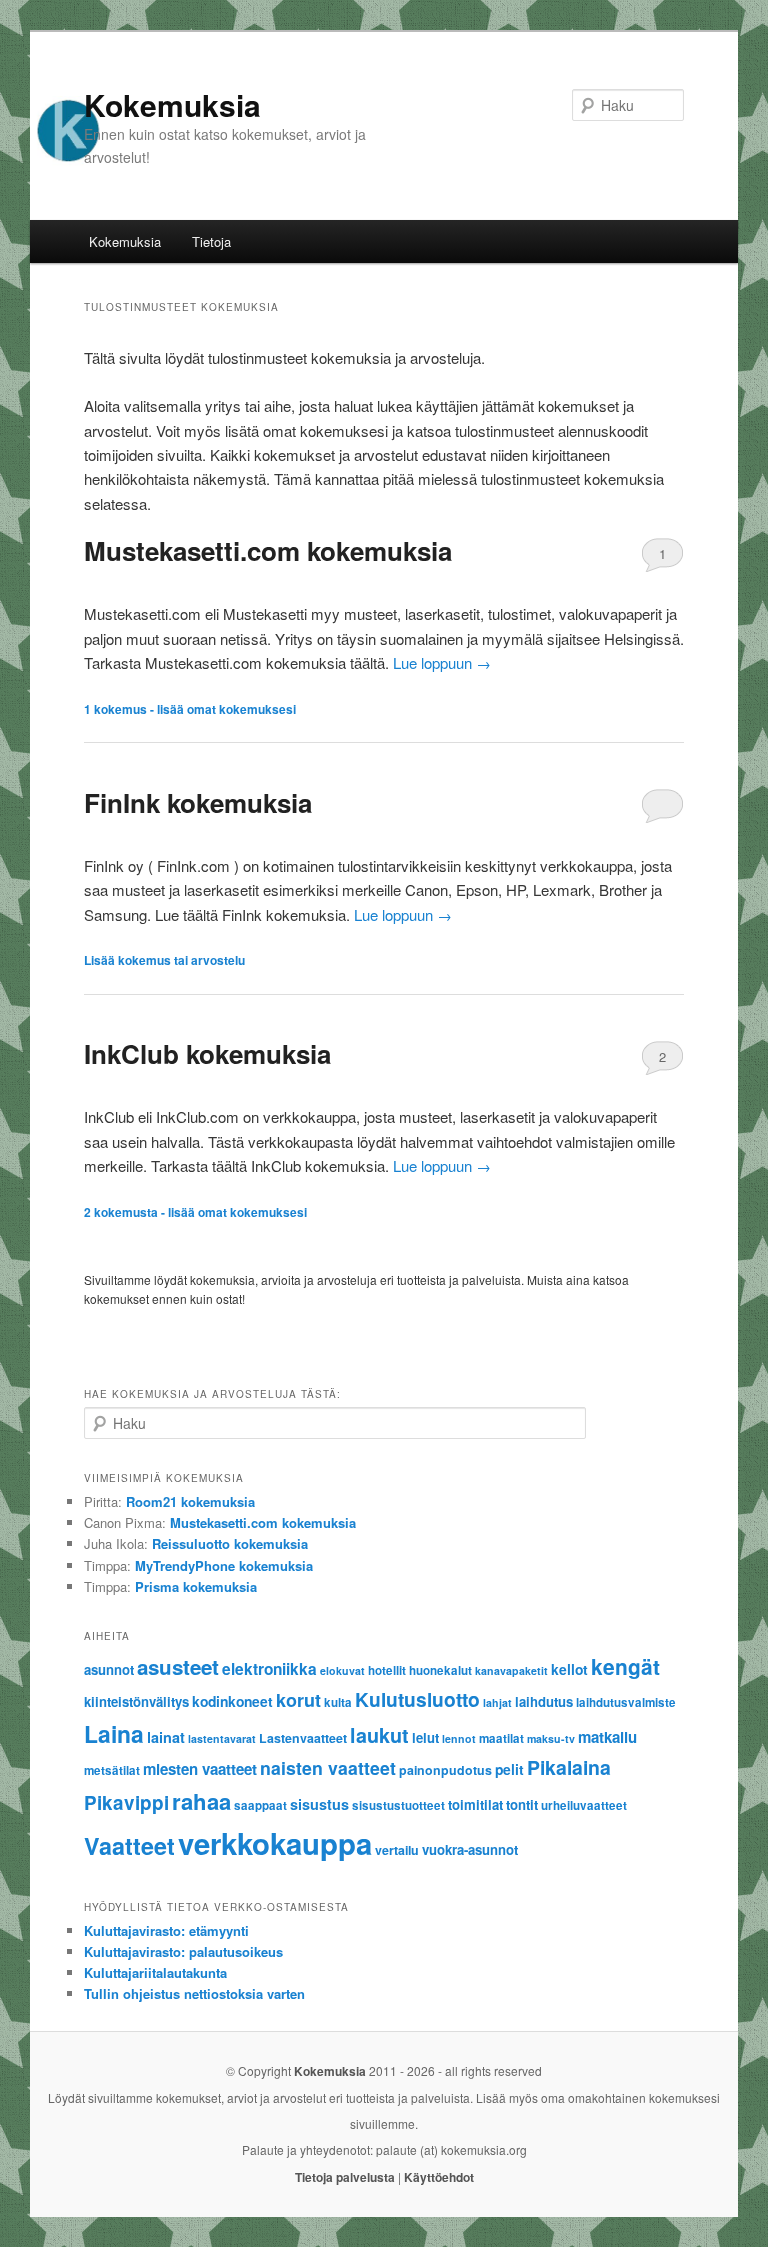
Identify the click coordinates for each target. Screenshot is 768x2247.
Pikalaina (569, 1767)
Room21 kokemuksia (190, 1501)
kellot (569, 1669)
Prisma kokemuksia (196, 1586)
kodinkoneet (232, 1701)
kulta (338, 1702)
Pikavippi (126, 1802)
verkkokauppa (275, 1843)
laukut (379, 1735)
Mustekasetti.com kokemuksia (268, 550)
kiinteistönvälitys (136, 1701)
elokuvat (342, 1670)
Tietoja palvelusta (345, 2177)
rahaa (201, 1801)
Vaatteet (129, 1845)
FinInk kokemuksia (198, 802)
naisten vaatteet (328, 1767)
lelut (425, 1737)
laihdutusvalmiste (626, 1702)
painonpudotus (445, 1770)
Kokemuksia (172, 104)
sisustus (319, 1804)
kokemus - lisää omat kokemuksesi (190, 709)
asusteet (178, 1666)
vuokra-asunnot (470, 1849)
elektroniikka (269, 1669)
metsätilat (112, 1770)
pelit (509, 1769)
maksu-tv (551, 1738)
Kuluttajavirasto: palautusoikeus (183, 1951)
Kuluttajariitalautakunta (155, 1972)
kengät (625, 1666)
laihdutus (544, 1701)
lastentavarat (222, 1738)
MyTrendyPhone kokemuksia (224, 1565)
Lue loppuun (442, 662)
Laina (114, 1733)
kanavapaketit (511, 1670)
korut (298, 1700)
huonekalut (440, 1670)
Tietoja (211, 241)
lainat (166, 1737)
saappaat (260, 1805)
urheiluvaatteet (584, 1805)
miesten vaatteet (200, 1769)
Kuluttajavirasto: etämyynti (166, 1930)
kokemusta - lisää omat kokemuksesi (195, 1212)
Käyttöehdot (439, 2177)
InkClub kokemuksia (207, 1053)
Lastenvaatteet (303, 1738)
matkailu (607, 1737)
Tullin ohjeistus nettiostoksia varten (194, 1993)
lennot (459, 1738)
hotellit (387, 1670)
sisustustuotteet (398, 1805)
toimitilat (475, 1804)
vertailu (397, 1850)
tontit (522, 1804)
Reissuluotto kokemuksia (230, 1543)
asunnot (109, 1669)
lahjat (497, 1702)
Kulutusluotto (417, 1699)
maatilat (501, 1738)
